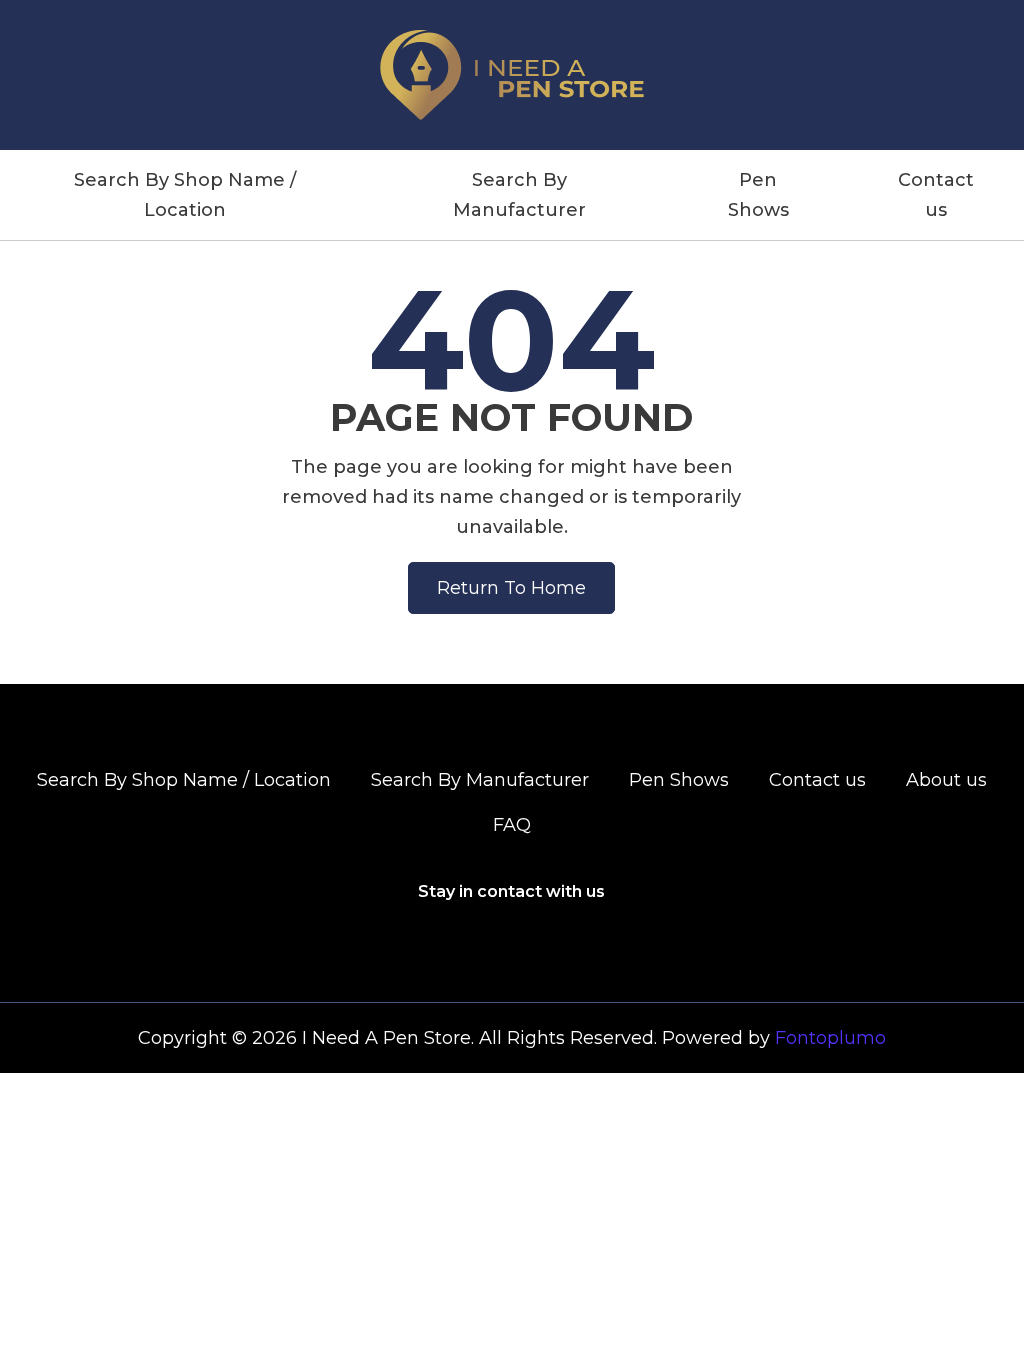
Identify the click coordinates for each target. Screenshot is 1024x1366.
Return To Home (511, 588)
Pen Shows (758, 195)
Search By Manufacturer (519, 195)
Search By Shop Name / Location (185, 195)
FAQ (512, 825)
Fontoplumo (830, 1038)
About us (946, 780)
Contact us (936, 195)
